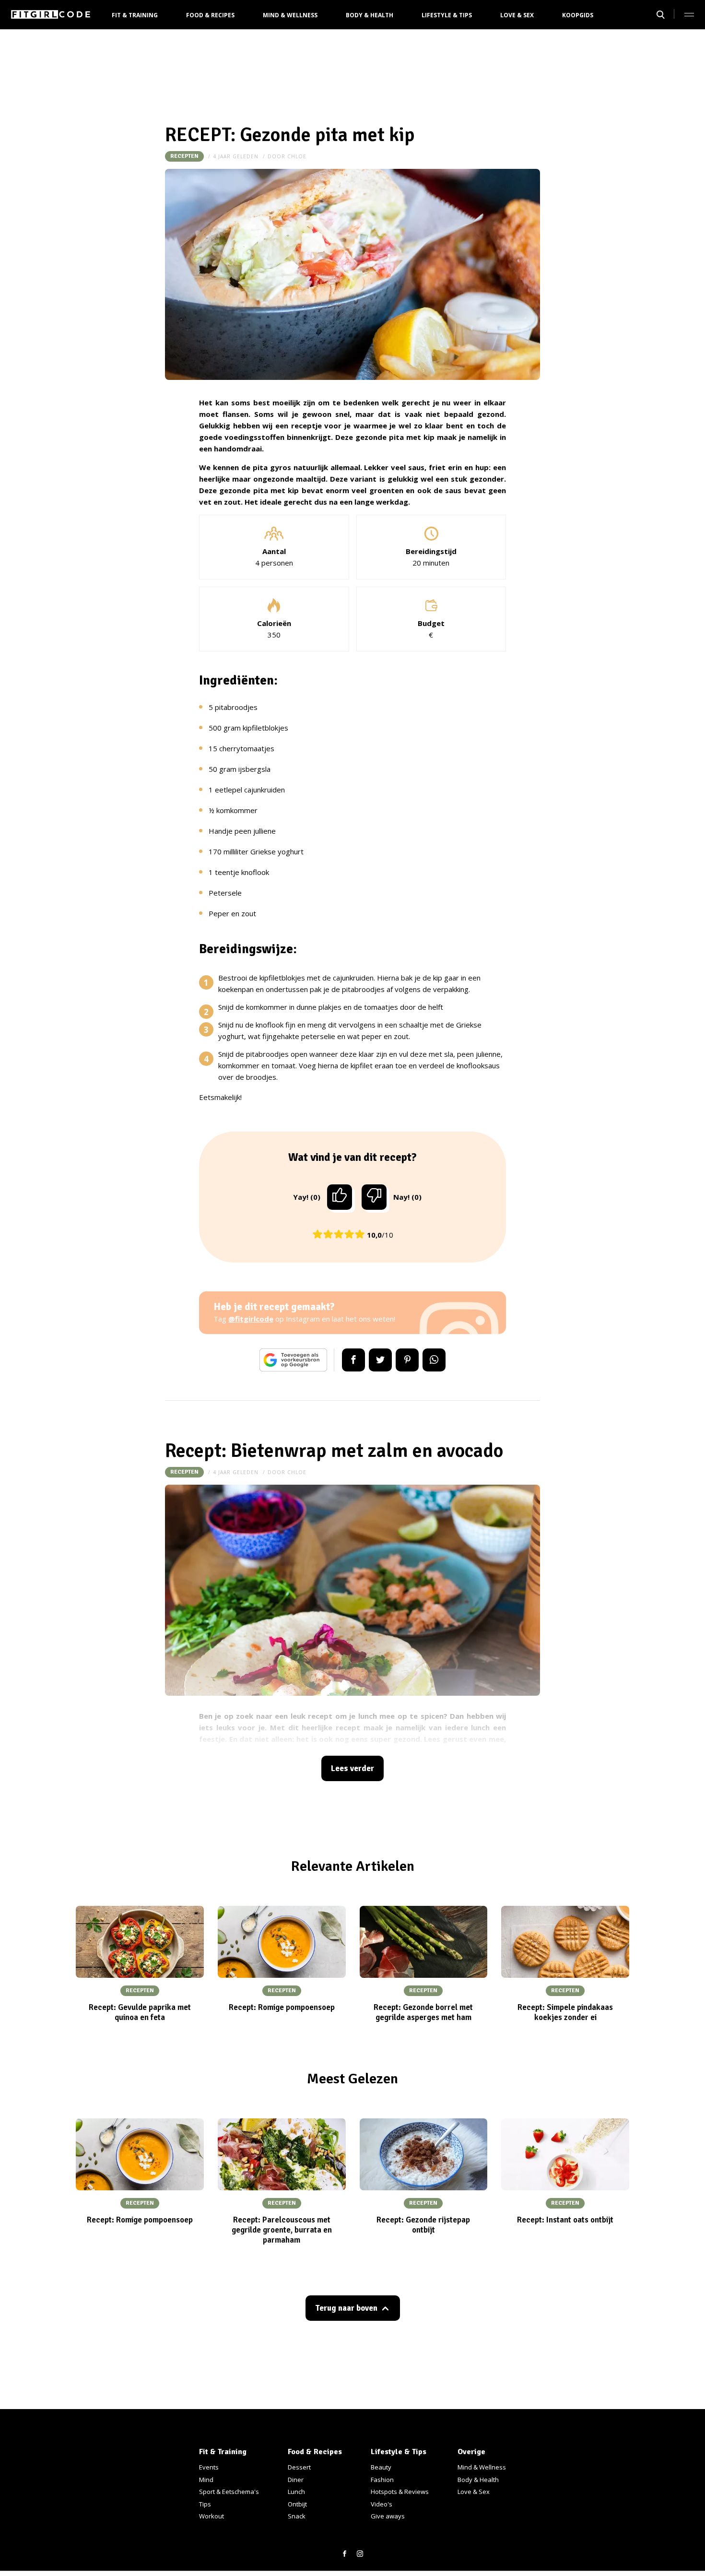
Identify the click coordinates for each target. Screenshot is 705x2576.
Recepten (184, 156)
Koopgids (578, 15)
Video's (382, 2504)
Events (209, 2467)
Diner (296, 2480)
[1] (340, 1197)
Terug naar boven (346, 2308)
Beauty (381, 2467)
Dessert (299, 2467)
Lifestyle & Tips (447, 15)
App (434, 1360)
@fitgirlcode (251, 1319)
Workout (211, 2516)
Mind (206, 2480)
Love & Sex (517, 15)
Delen (353, 1360)
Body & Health (370, 15)
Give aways (388, 2516)
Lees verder (352, 1768)
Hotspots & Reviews (400, 2492)
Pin (407, 1360)
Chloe (297, 156)
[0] (374, 1197)
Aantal (274, 551)
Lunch (296, 2492)
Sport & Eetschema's (229, 2492)
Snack (297, 2516)
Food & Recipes (210, 15)
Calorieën (274, 623)
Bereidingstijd (431, 551)
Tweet (380, 1360)
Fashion (382, 2480)
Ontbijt (297, 2504)
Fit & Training (135, 15)
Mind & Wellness (290, 15)
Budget (431, 623)
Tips (205, 2504)
